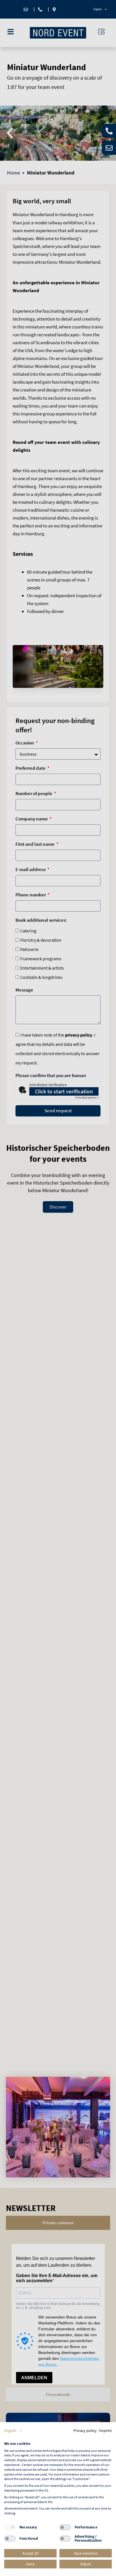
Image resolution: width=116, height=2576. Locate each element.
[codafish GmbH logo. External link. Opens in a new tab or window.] (21, 2438)
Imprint (105, 2430)
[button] (13, 2431)
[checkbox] (10, 2527)
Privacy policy (85, 2430)
